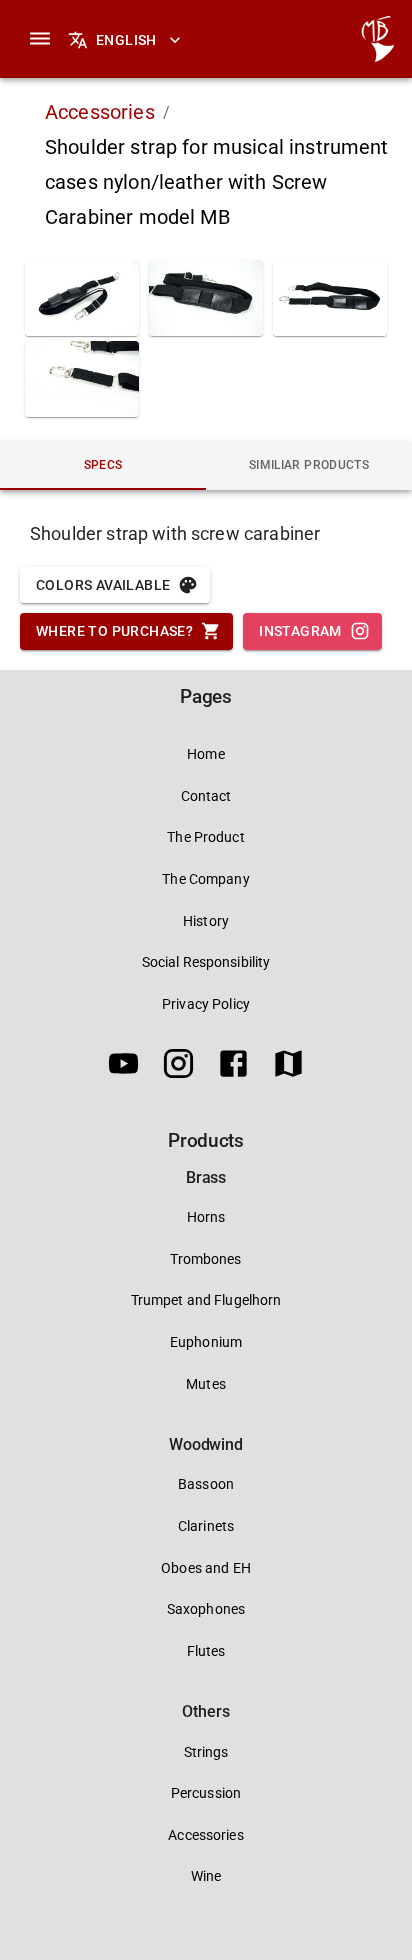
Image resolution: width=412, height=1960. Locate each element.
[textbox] (206, 533)
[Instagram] (178, 1067)
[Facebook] (233, 1067)
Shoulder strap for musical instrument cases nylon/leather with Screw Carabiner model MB (217, 182)
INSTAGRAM (300, 631)
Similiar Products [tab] (309, 465)
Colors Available (103, 585)
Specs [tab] (103, 465)
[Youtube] (123, 1067)
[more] (40, 39)
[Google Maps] (288, 1067)
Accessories (100, 112)
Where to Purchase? (114, 631)
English (126, 40)
